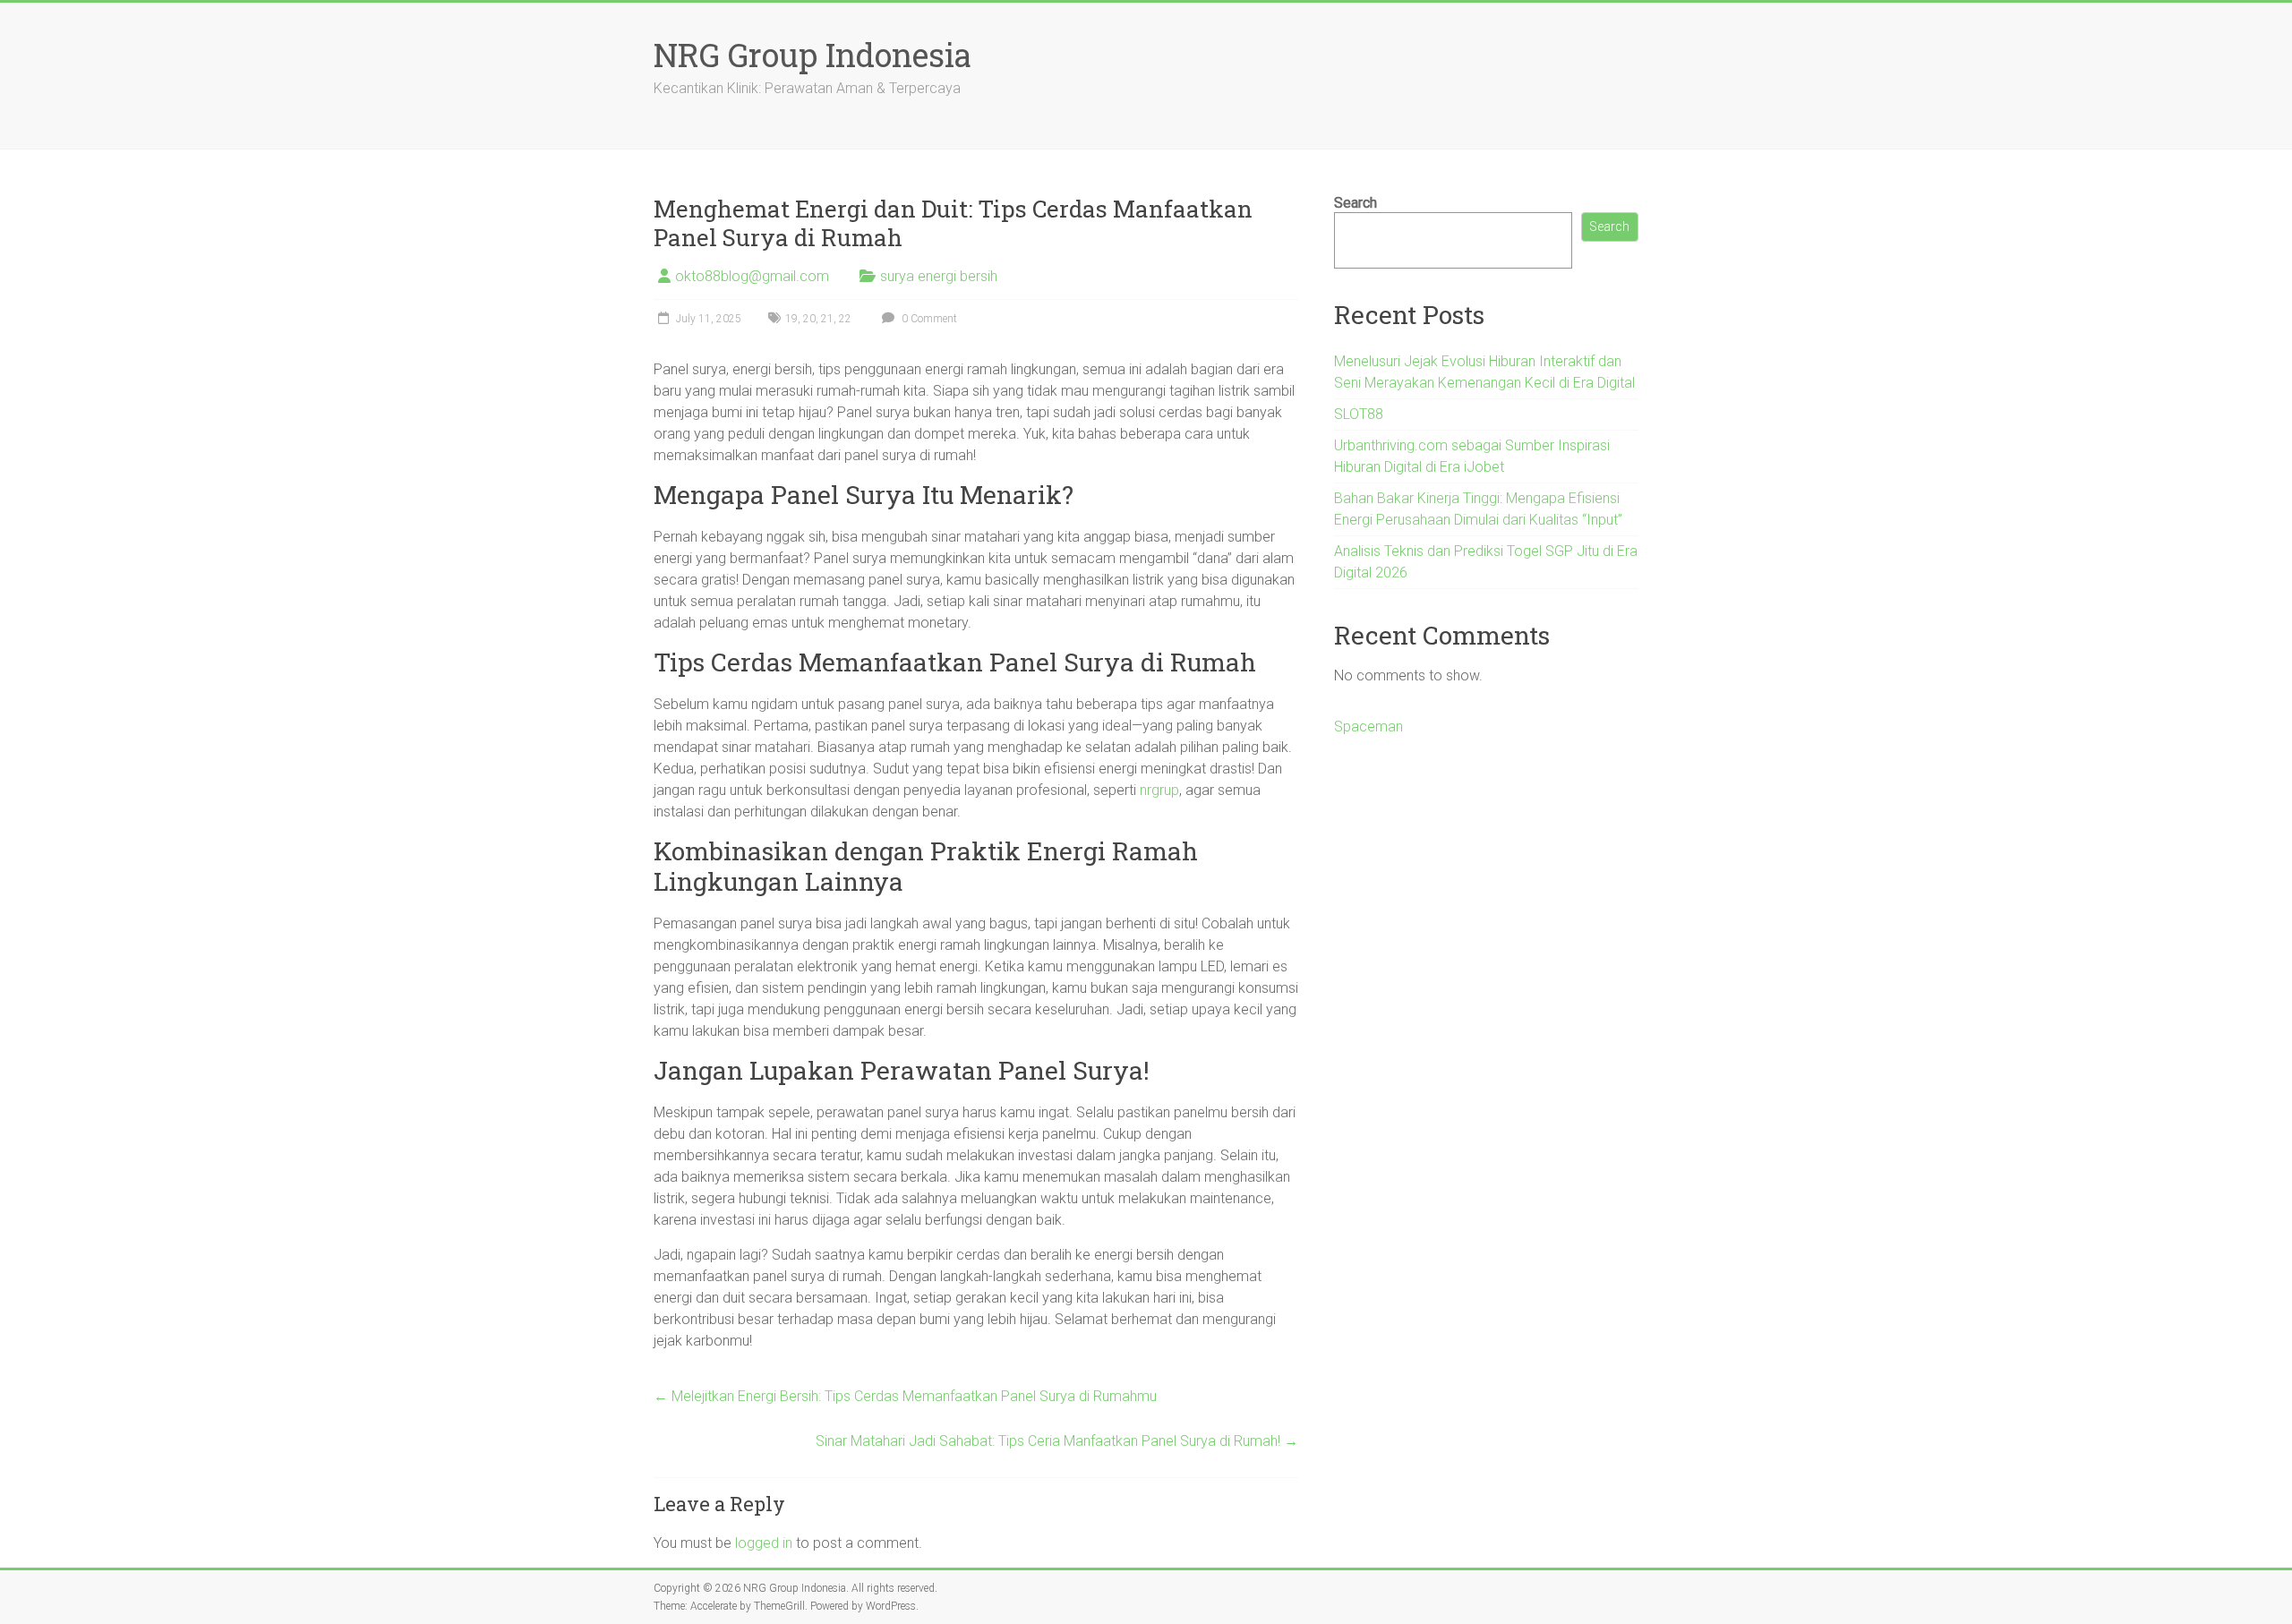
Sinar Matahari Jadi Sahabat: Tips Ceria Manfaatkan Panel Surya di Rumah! (1057, 1441)
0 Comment (928, 319)
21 (827, 319)
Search (1356, 203)
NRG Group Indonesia (812, 55)
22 (845, 319)
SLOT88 (1359, 414)
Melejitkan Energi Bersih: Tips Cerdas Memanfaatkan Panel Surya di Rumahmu (905, 1396)
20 (809, 319)
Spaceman (1368, 727)
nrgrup (1159, 790)
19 (791, 319)
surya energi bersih (939, 276)
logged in (764, 1543)
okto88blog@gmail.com (752, 276)
